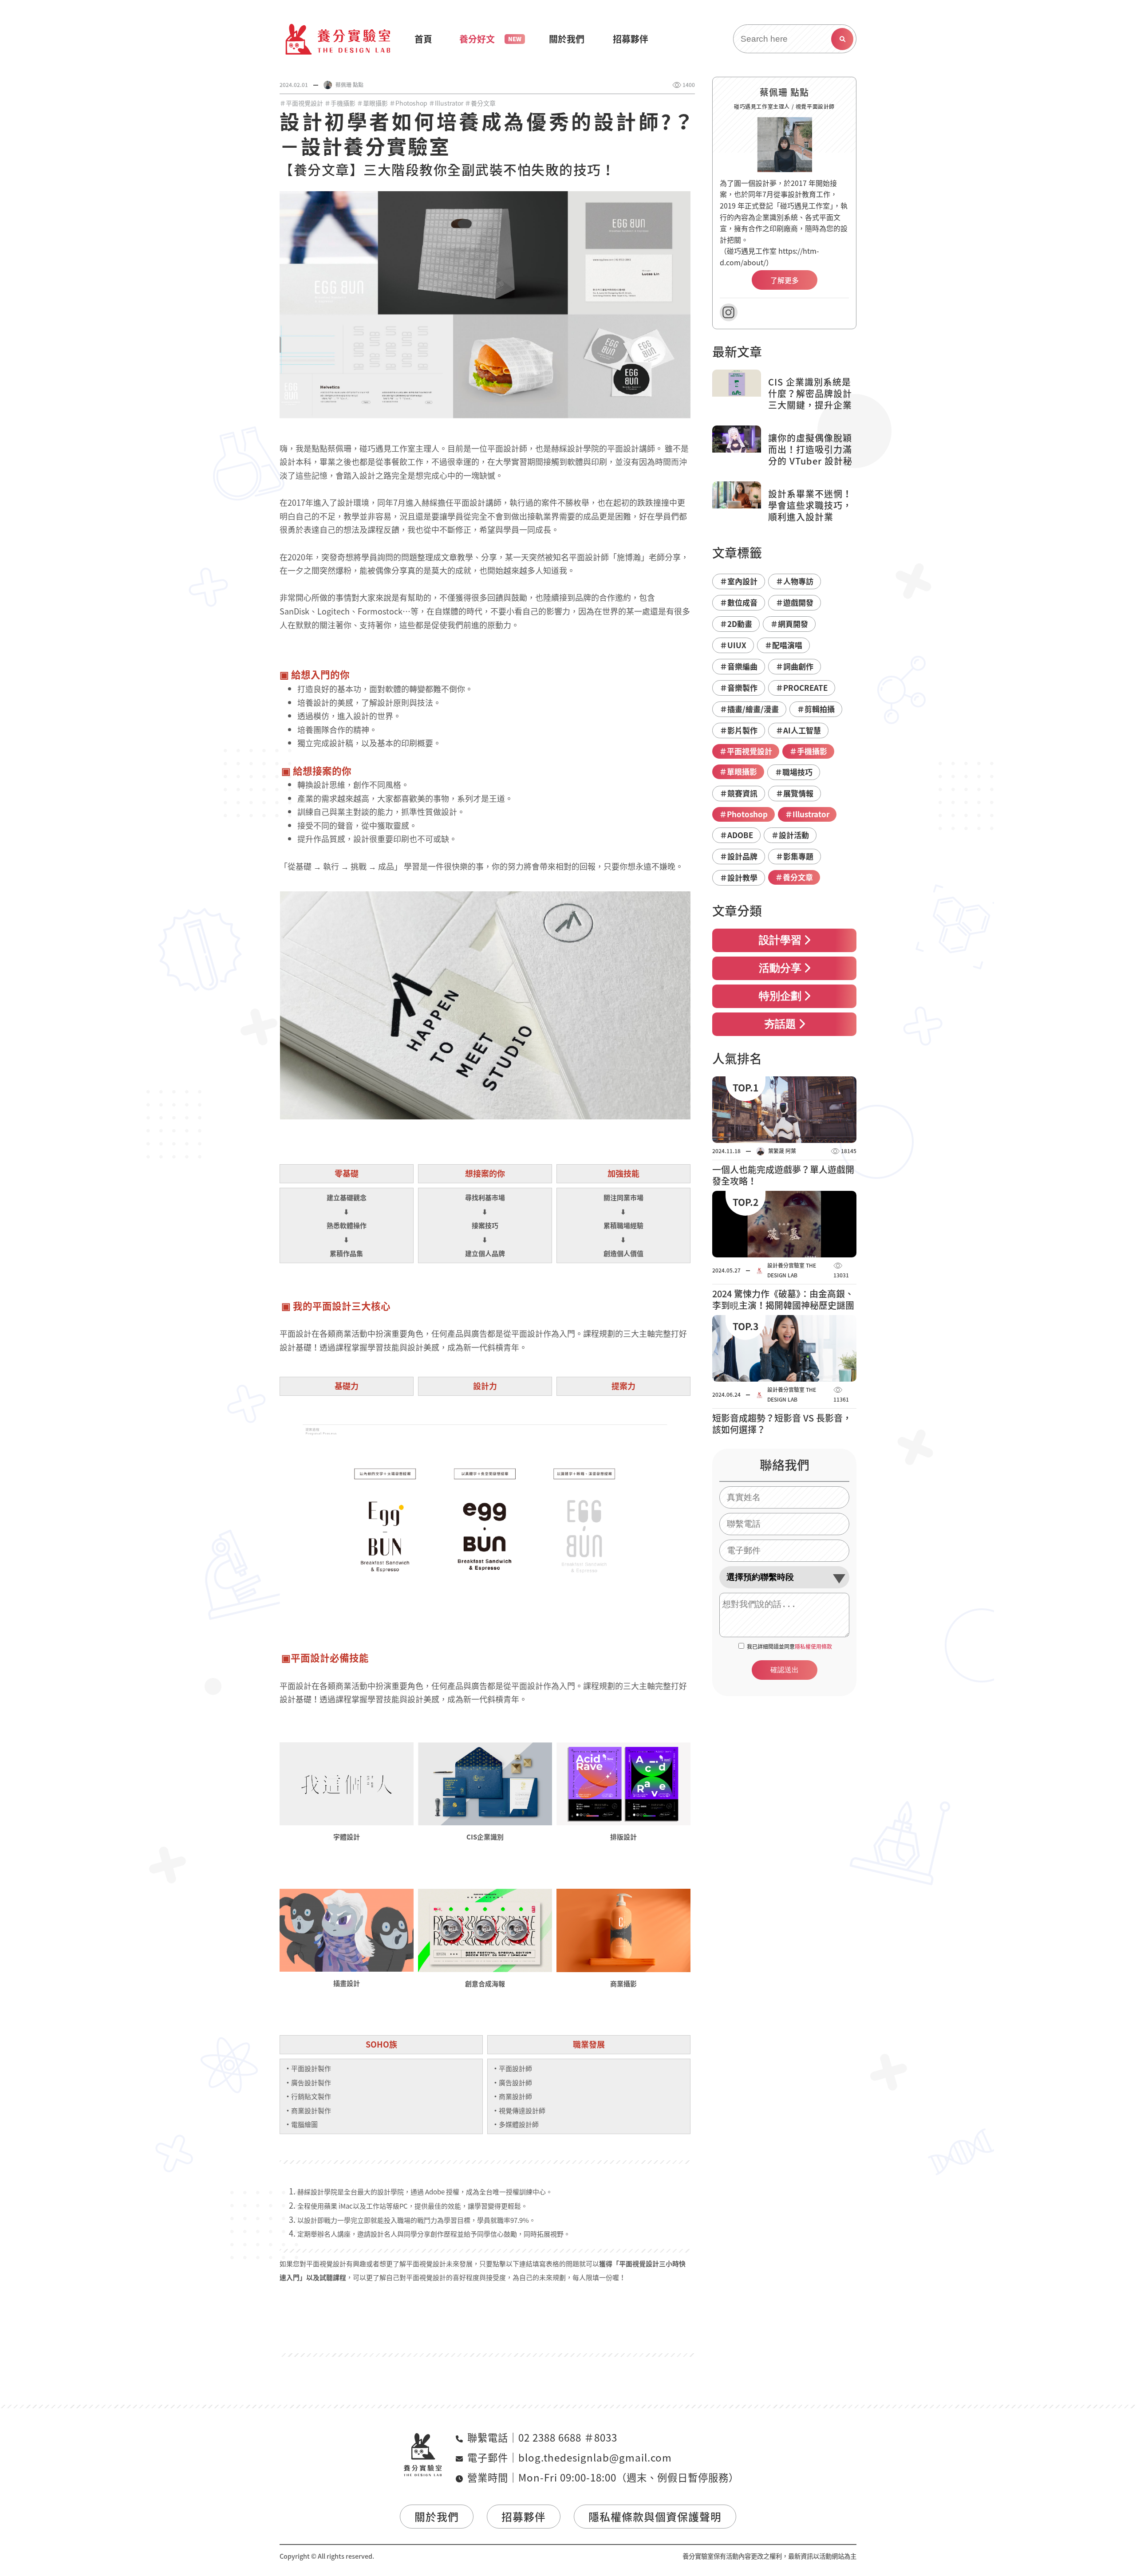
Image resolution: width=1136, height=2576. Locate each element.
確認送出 (785, 1670)
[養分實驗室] (338, 39)
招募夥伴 (524, 2517)
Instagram (729, 312)
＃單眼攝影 (372, 103)
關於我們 (437, 2517)
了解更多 (785, 280)
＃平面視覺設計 (301, 103)
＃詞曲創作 (795, 666)
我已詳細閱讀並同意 (789, 1646)
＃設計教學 (739, 877)
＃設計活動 (790, 835)
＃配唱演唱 (783, 645)
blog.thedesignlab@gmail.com (595, 2457)
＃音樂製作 (739, 687)
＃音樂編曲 (739, 666)
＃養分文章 (480, 103)
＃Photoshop (408, 103)
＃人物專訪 (795, 581)
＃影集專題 (795, 856)
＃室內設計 (739, 581)
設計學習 (780, 941)
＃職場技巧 (794, 772)
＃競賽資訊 (739, 793)
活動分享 (780, 969)
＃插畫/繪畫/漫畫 (749, 709)
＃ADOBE (736, 835)
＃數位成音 (739, 602)
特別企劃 (780, 997)
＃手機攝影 (340, 103)
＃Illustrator (446, 103)
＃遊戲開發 (795, 602)
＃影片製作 (739, 730)
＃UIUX (733, 645)
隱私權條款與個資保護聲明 (655, 2517)
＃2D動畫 (736, 624)
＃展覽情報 (795, 793)
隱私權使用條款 (813, 1646)
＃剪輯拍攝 (816, 709)
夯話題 (780, 1025)
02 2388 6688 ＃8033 (568, 2437)
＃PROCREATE (802, 687)
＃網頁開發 (789, 624)
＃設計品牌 (739, 856)
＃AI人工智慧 (798, 730)
